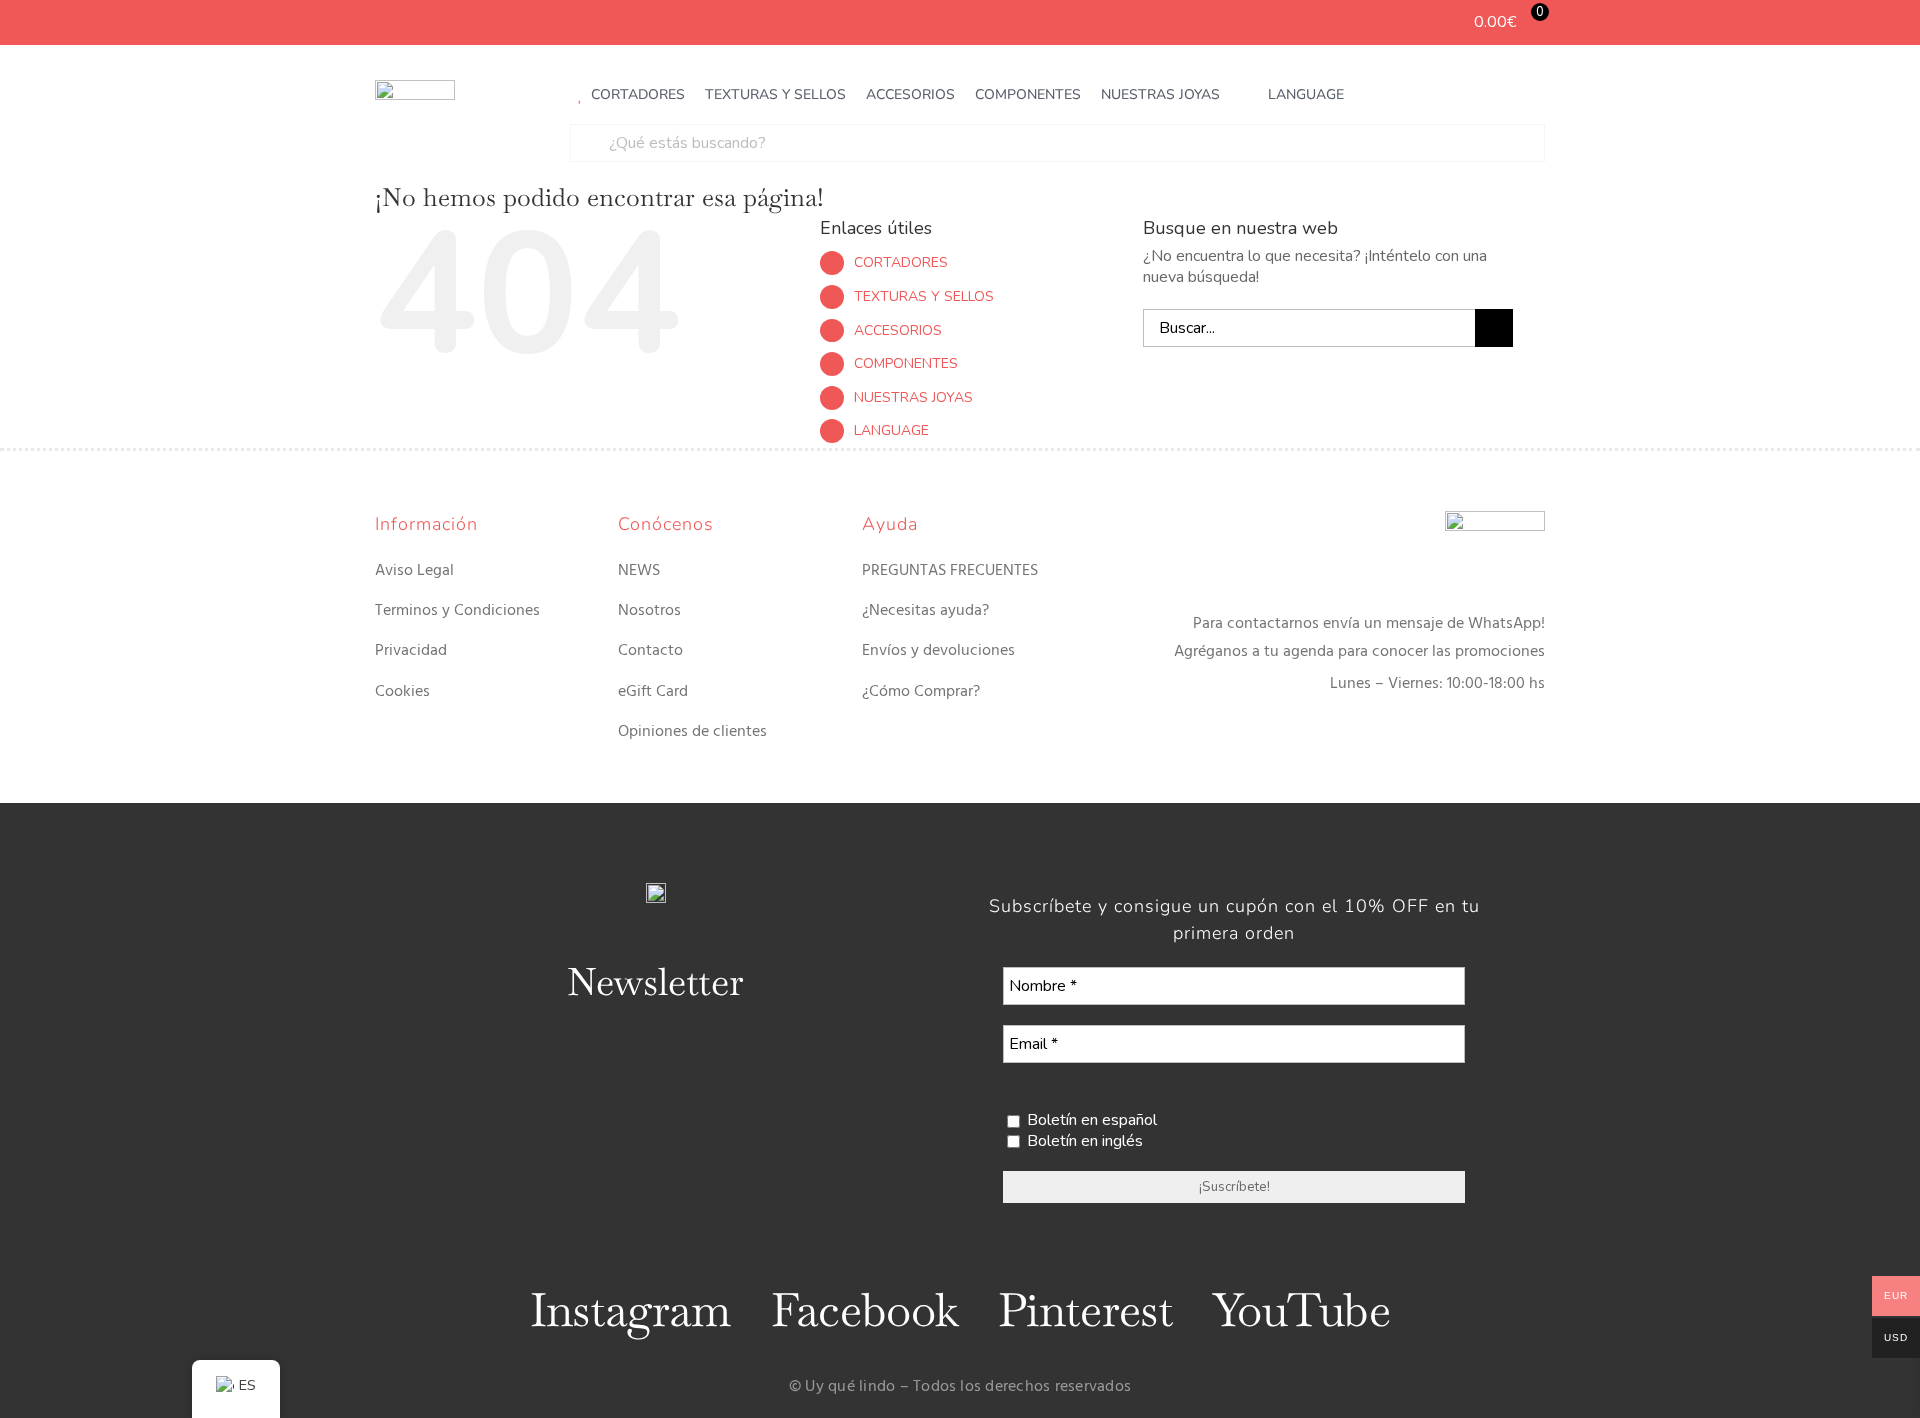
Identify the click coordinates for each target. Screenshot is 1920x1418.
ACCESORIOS (898, 330)
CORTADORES (901, 262)
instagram (630, 1310)
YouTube (1301, 1310)
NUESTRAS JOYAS (913, 397)
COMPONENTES (906, 363)
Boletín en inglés (1083, 1141)
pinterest (1085, 1310)
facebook (864, 1310)
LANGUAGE (891, 430)
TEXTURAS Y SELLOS (924, 296)
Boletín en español (1090, 1120)
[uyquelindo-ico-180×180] (415, 88)
